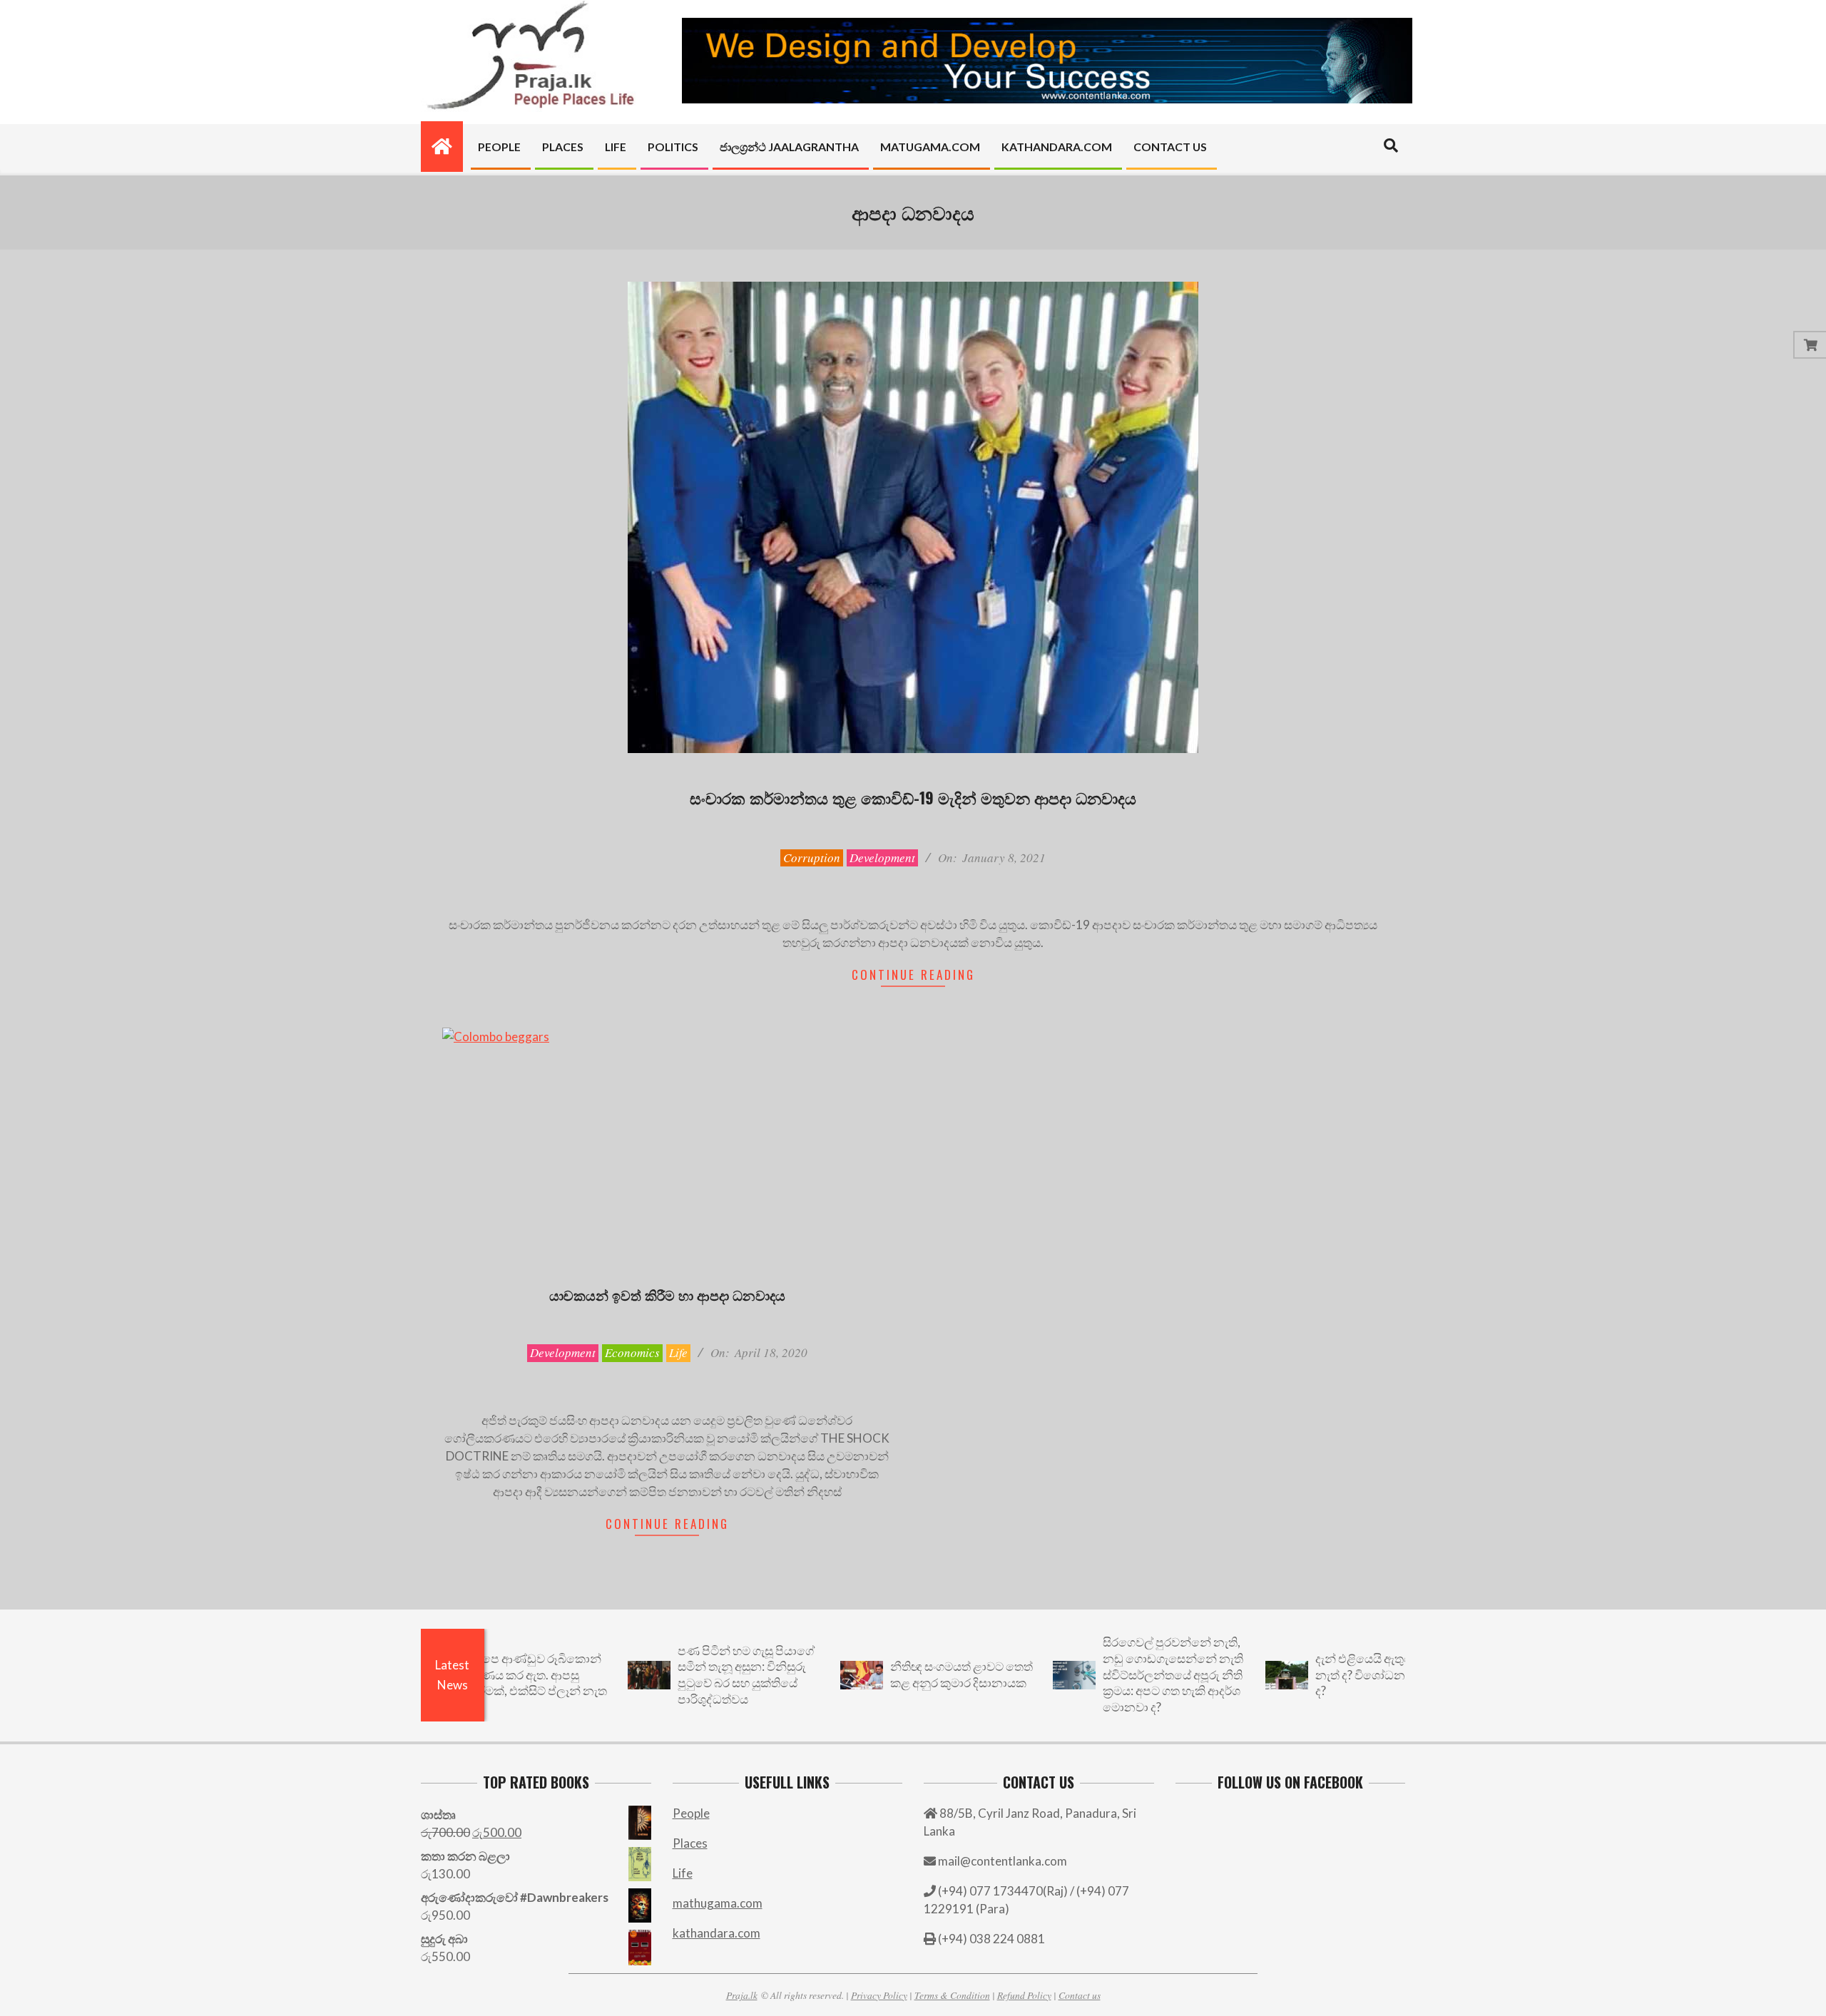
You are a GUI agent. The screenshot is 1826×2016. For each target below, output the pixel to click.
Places (690, 1843)
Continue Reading (913, 974)
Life (678, 1352)
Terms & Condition (952, 1995)
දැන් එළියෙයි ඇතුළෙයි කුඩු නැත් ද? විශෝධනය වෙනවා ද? (1313, 1674)
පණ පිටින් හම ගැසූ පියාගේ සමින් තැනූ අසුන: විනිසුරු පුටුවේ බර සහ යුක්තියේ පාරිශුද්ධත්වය (673, 1675)
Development (882, 858)
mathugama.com (718, 1903)
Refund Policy (1024, 1995)
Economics (632, 1352)
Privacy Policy (879, 1995)
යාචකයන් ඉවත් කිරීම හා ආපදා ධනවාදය (667, 1294)
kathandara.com (716, 1933)
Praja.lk (742, 1995)
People (691, 1813)
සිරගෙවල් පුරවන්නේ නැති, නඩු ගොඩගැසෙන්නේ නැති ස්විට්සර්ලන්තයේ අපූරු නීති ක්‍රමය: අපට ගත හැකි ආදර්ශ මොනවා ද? (1100, 1674)
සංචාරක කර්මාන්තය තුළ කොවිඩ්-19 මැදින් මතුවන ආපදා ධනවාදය (913, 797)
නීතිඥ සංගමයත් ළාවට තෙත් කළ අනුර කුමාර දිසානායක (888, 1674)
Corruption (812, 858)
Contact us (1080, 1995)
